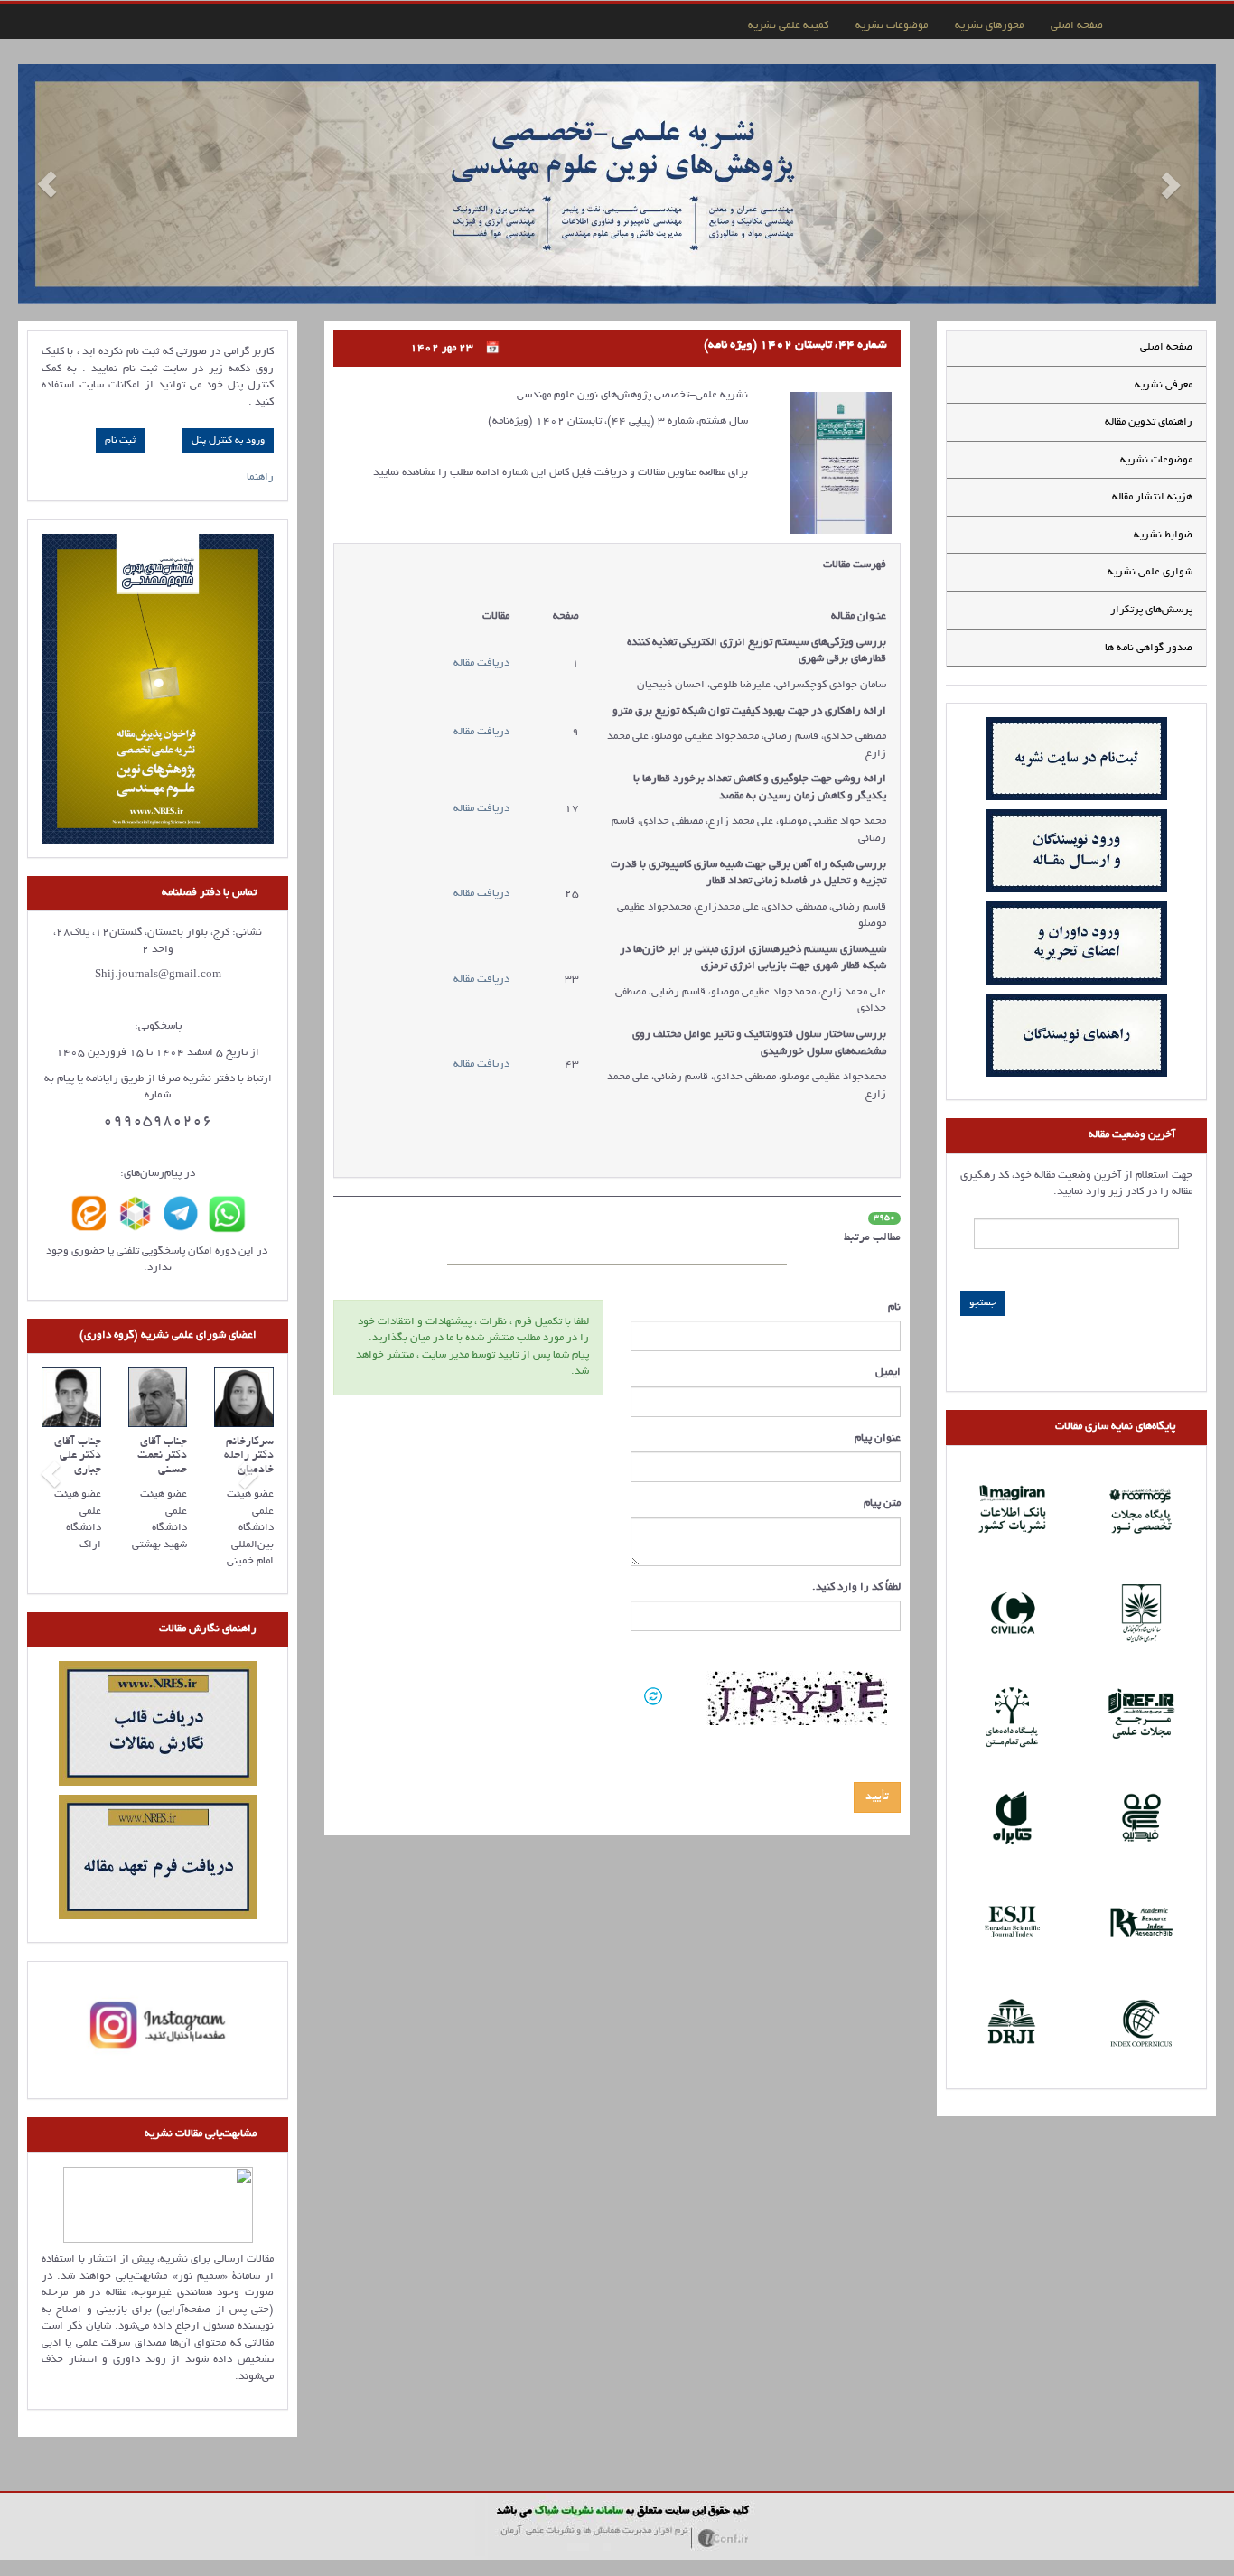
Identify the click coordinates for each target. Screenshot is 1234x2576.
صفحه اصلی (1077, 26)
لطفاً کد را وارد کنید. (856, 1587)
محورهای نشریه (989, 26)
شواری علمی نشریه (1150, 572)
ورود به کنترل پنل (228, 441)
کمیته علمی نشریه (788, 26)
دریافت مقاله (481, 663)
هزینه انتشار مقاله (1152, 497)
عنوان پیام (878, 1438)
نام (894, 1307)
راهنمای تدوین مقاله (1149, 422)
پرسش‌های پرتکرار (1151, 610)
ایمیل (888, 1372)
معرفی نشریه (1164, 385)
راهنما (260, 477)
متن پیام (882, 1503)
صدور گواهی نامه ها (1149, 648)
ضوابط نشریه (1163, 535)
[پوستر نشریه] (158, 689)
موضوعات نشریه (892, 26)
